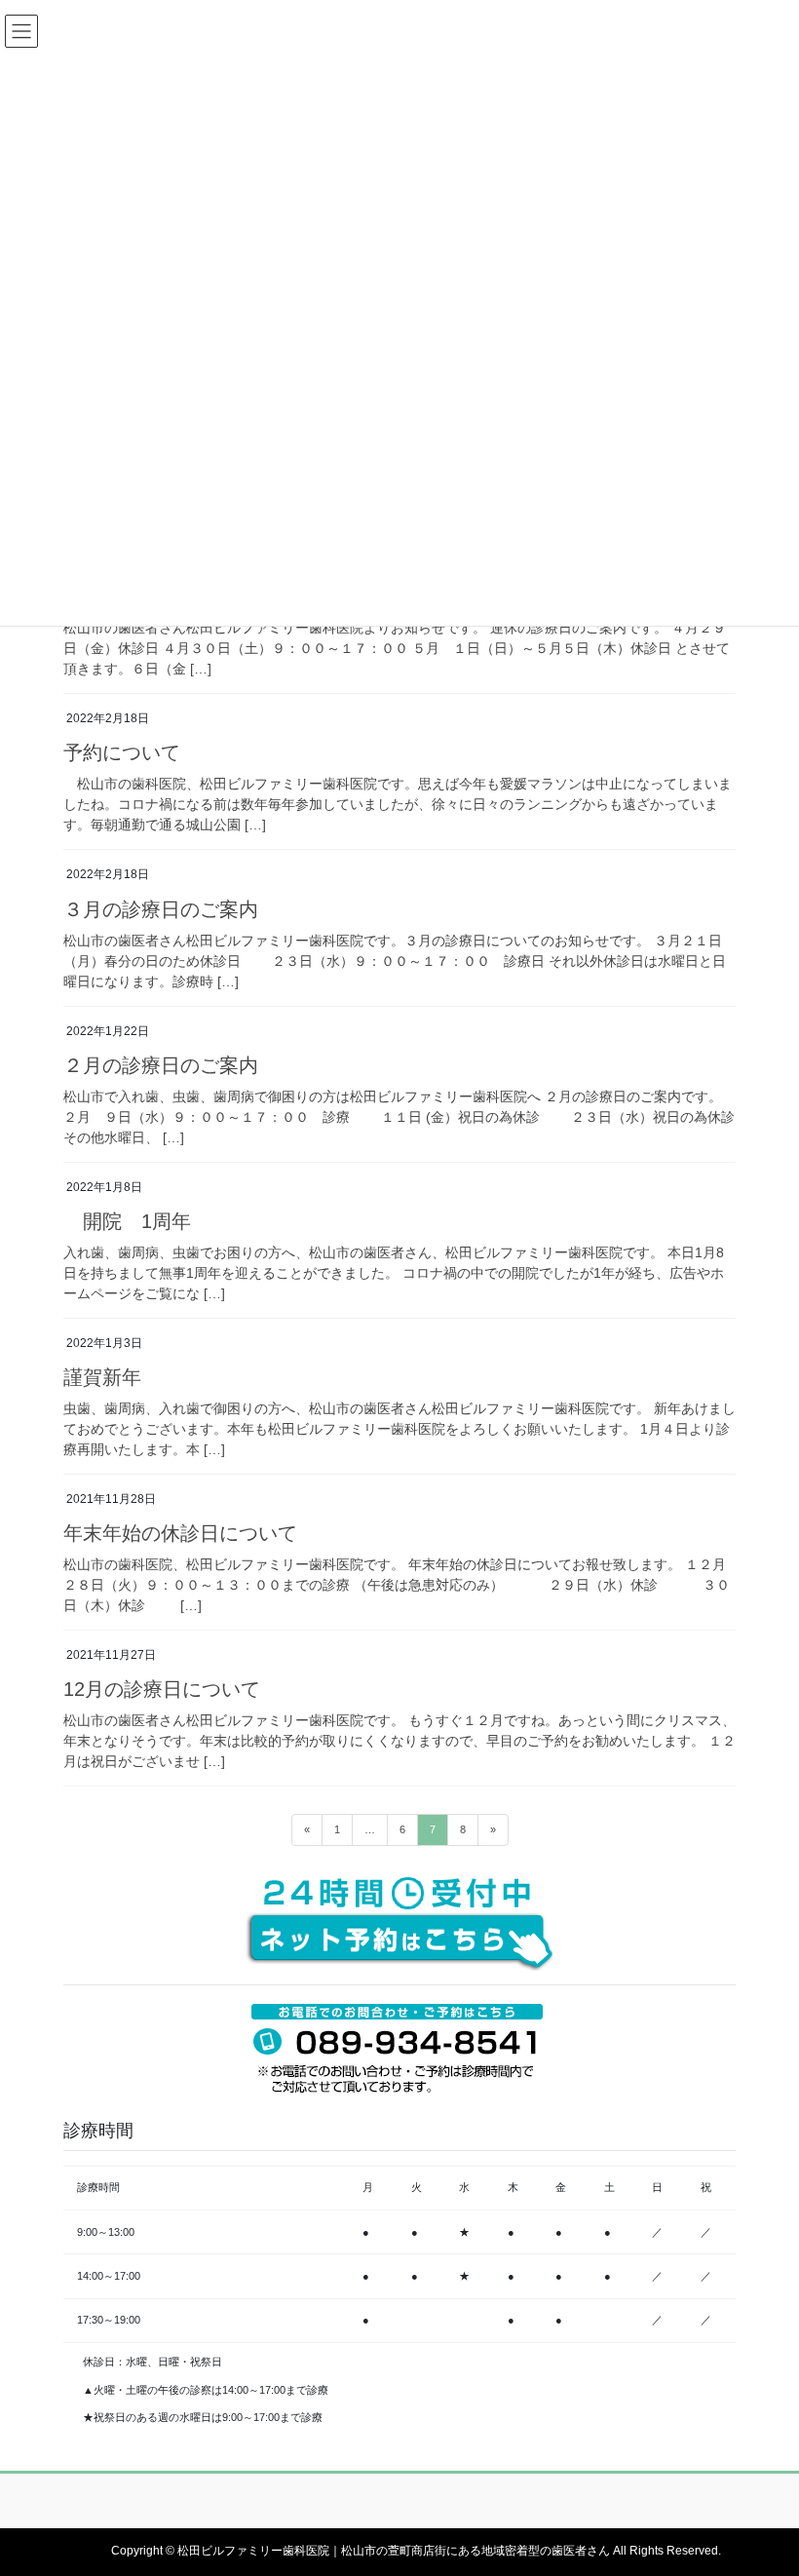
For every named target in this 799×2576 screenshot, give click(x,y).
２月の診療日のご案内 (161, 1065)
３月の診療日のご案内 (161, 909)
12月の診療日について (162, 1689)
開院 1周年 (127, 1221)
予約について (122, 752)
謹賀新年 (102, 1377)
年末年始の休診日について (180, 1533)
